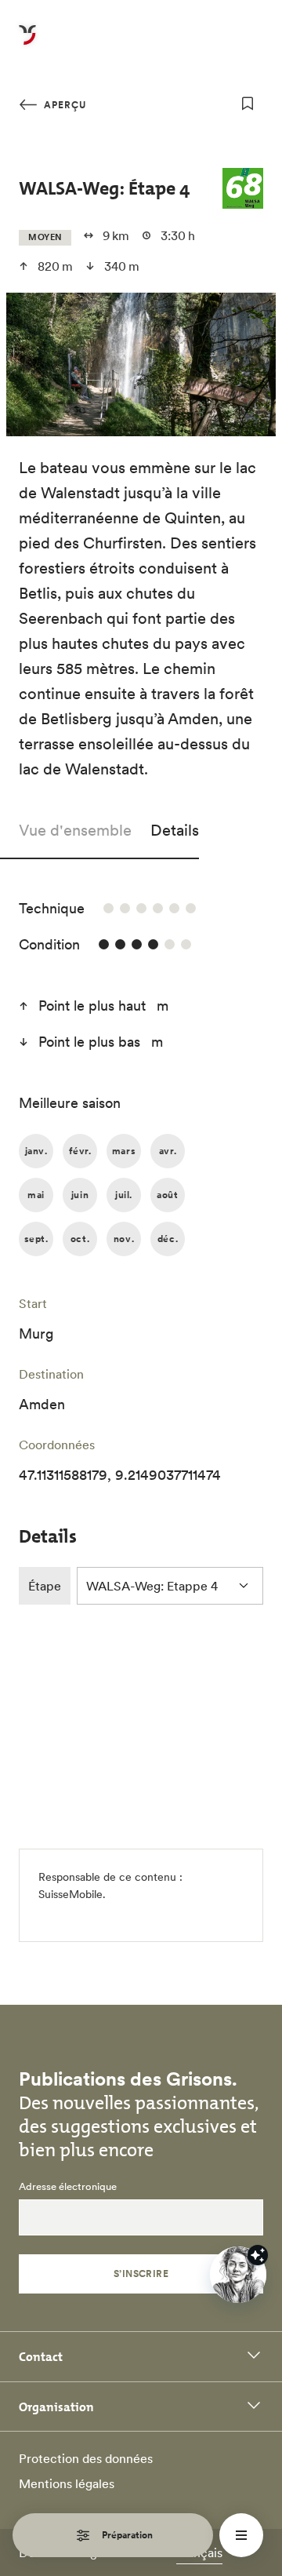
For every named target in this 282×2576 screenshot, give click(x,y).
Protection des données (86, 2458)
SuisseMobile (70, 1894)
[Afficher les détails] (258, 2255)
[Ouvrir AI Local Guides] (238, 2275)
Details (175, 830)
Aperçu (63, 105)
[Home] (27, 44)
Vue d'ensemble (75, 830)
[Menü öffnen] (241, 2535)
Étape (45, 1586)
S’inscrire (141, 2274)
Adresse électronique (68, 2187)
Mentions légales (67, 2483)
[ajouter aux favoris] (248, 104)
